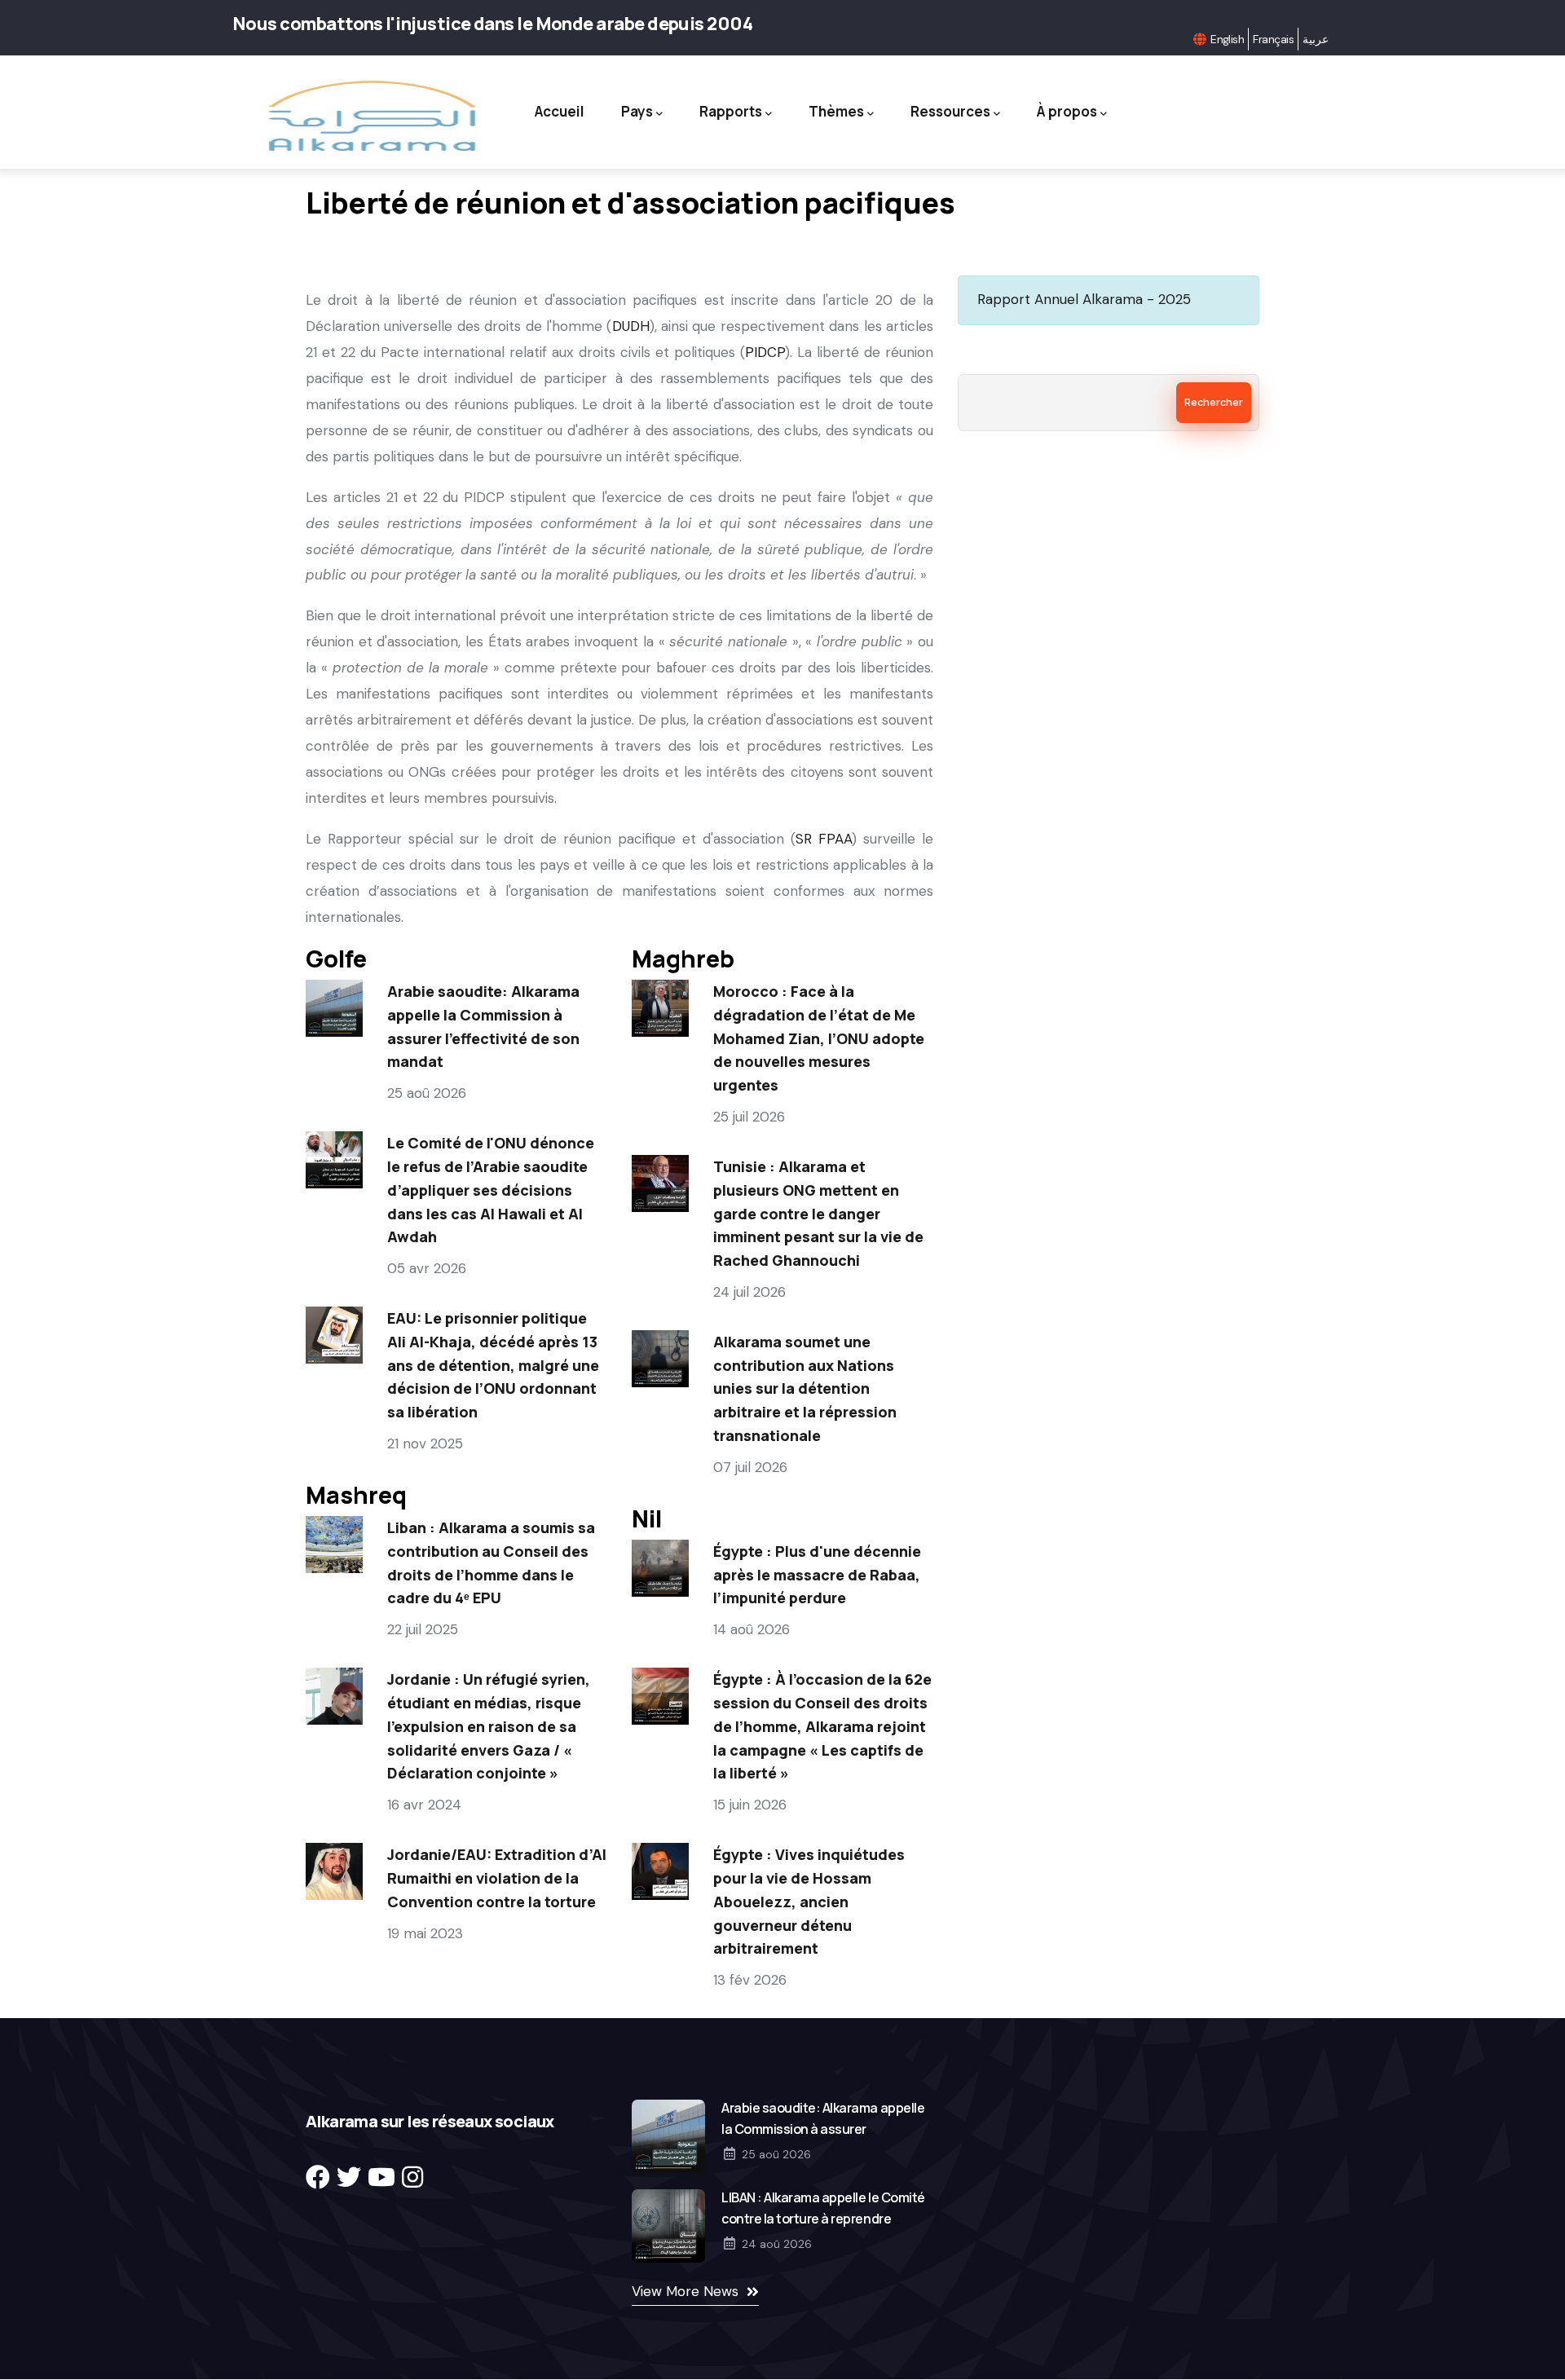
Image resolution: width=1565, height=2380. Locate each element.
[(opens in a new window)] (318, 2177)
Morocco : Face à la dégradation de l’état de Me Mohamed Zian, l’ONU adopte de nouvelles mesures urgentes (819, 1038)
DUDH (631, 326)
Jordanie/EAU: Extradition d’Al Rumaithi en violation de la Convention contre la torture (497, 1878)
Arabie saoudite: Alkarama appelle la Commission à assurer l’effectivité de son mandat (823, 2129)
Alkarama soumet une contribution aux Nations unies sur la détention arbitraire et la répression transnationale (805, 1388)
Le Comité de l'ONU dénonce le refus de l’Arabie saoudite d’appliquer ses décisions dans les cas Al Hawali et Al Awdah (491, 1190)
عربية (1316, 39)
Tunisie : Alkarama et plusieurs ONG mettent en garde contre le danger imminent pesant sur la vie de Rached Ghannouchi (818, 1213)
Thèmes (836, 111)
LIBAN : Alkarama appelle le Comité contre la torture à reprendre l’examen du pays (823, 2219)
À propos (1067, 111)
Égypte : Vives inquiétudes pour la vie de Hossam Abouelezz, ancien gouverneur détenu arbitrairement (809, 1901)
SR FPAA (824, 839)
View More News (685, 2291)
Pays (637, 111)
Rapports (731, 111)
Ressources (950, 111)
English (1227, 39)
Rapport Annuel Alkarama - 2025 (1084, 299)
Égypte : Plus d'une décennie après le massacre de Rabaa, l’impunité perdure (817, 1575)
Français (1273, 39)
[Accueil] (370, 116)
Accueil (560, 111)
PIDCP (765, 352)
